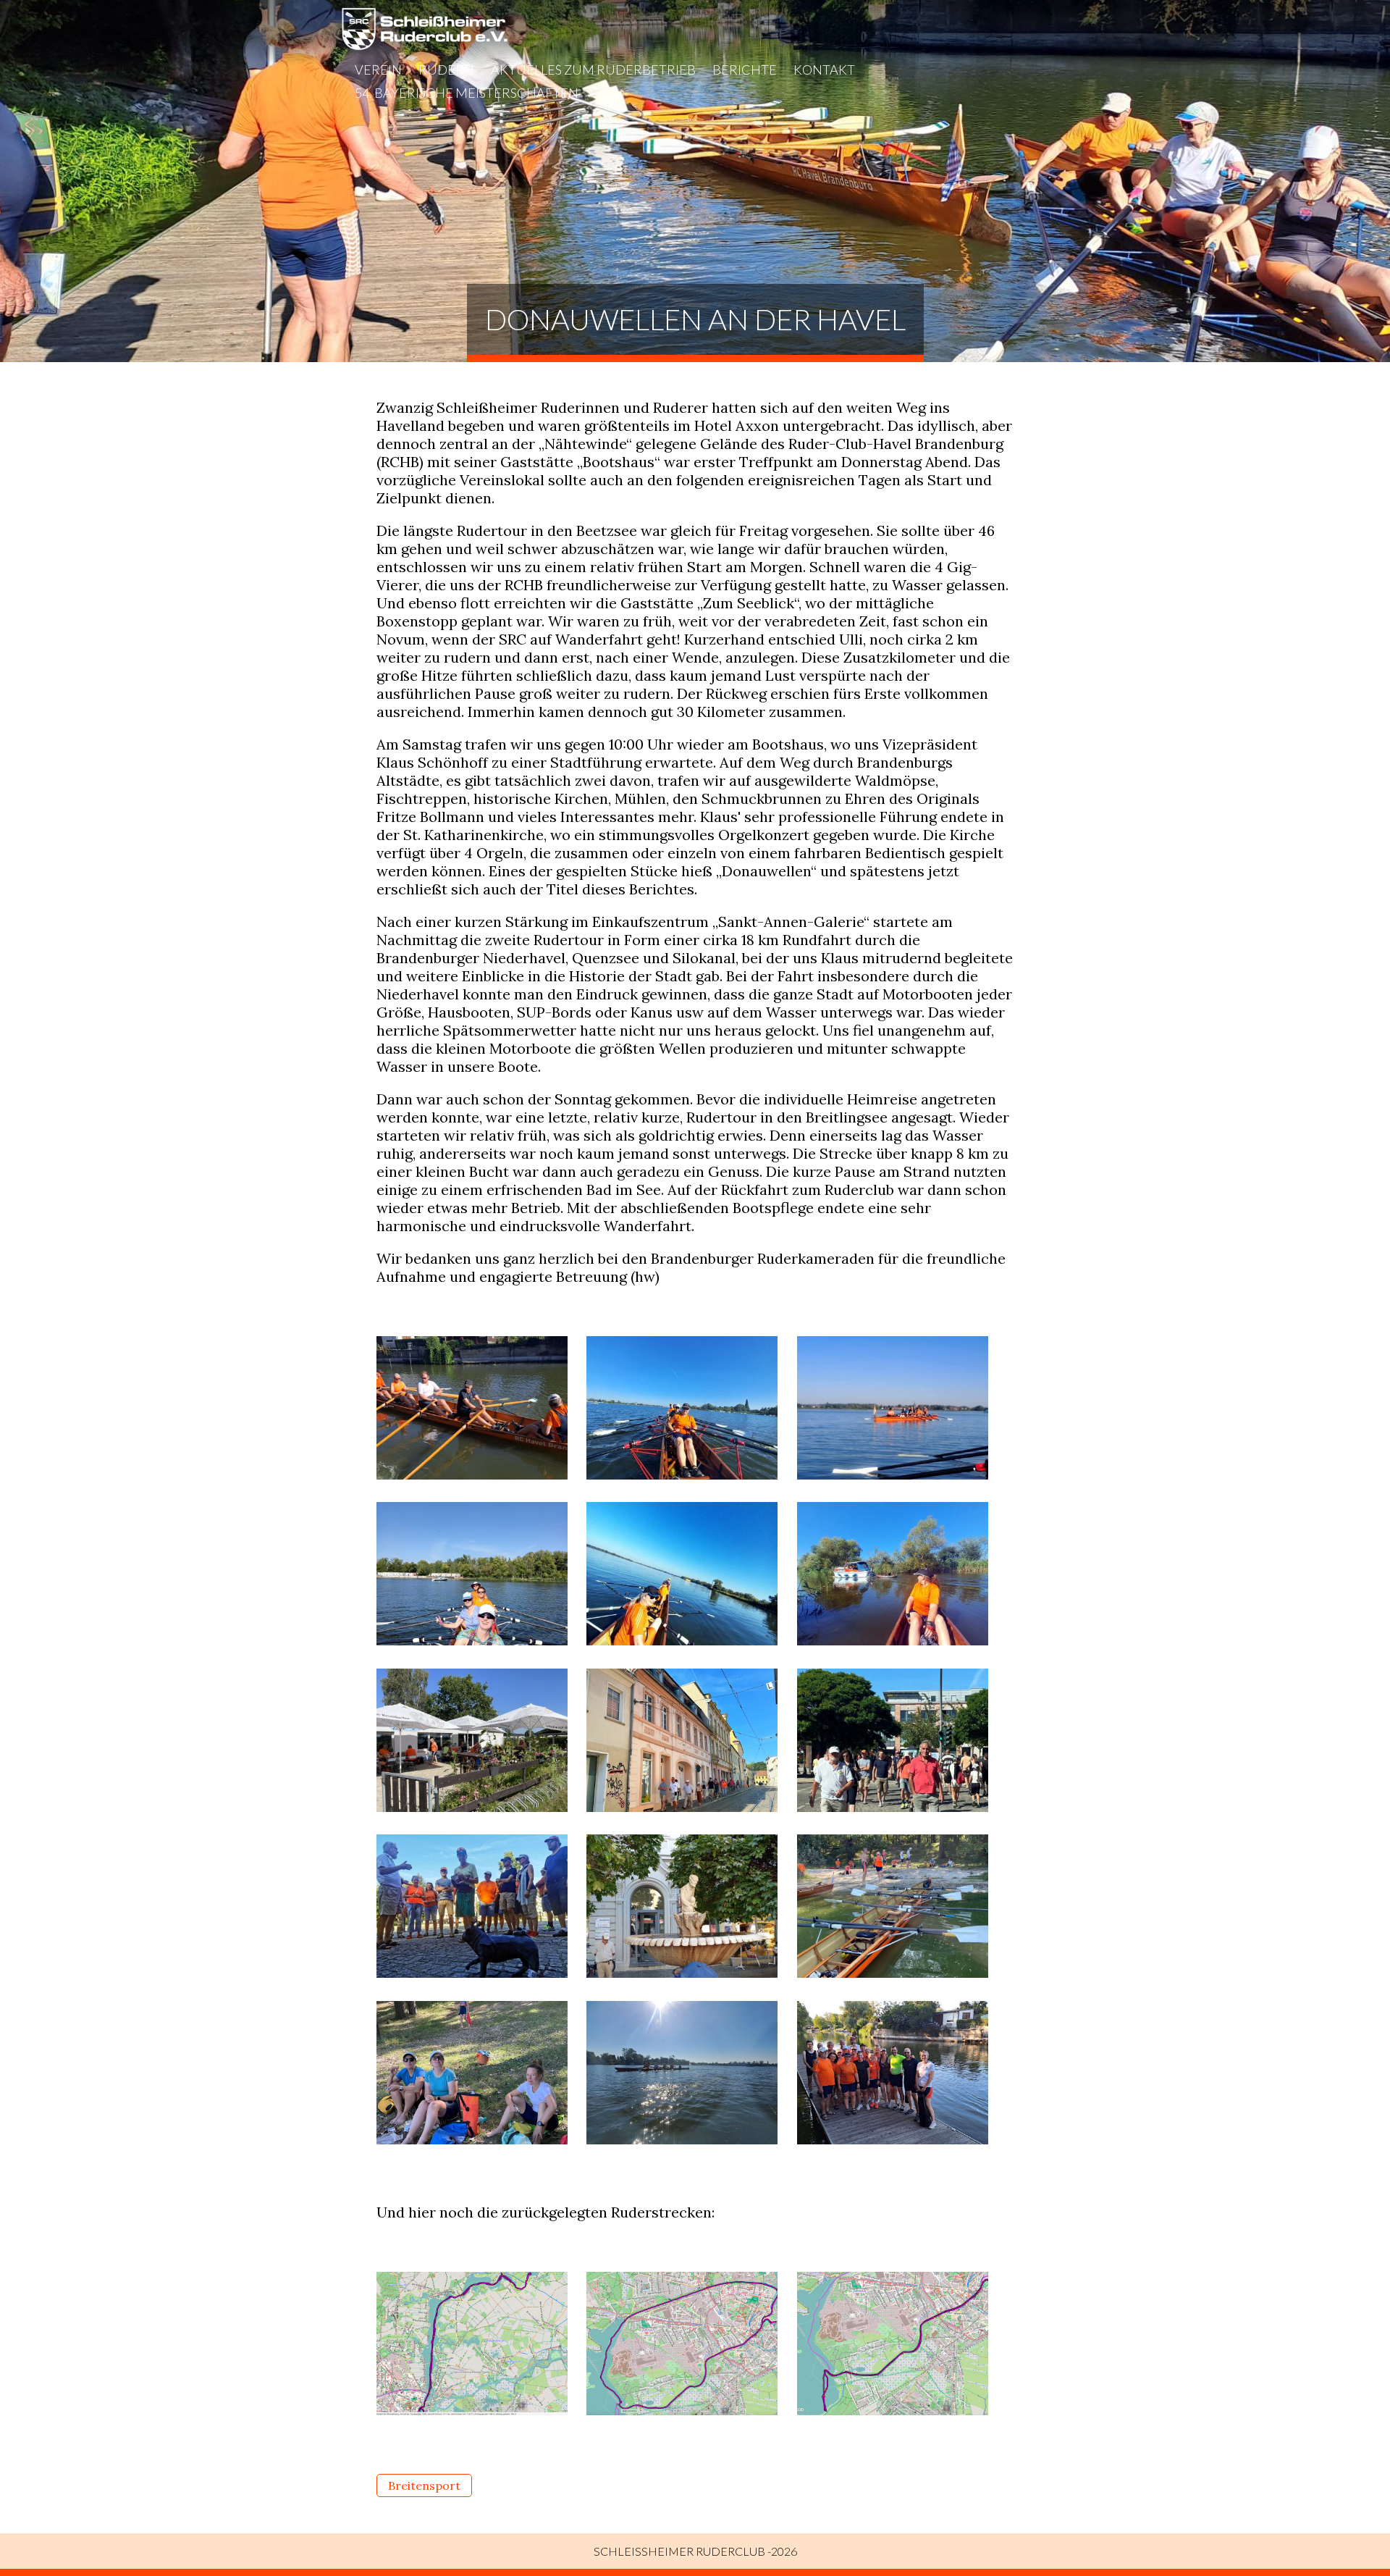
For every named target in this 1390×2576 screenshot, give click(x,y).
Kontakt (824, 70)
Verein (378, 70)
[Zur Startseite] (425, 45)
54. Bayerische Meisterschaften (467, 93)
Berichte (745, 70)
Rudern (446, 70)
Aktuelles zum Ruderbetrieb (593, 70)
